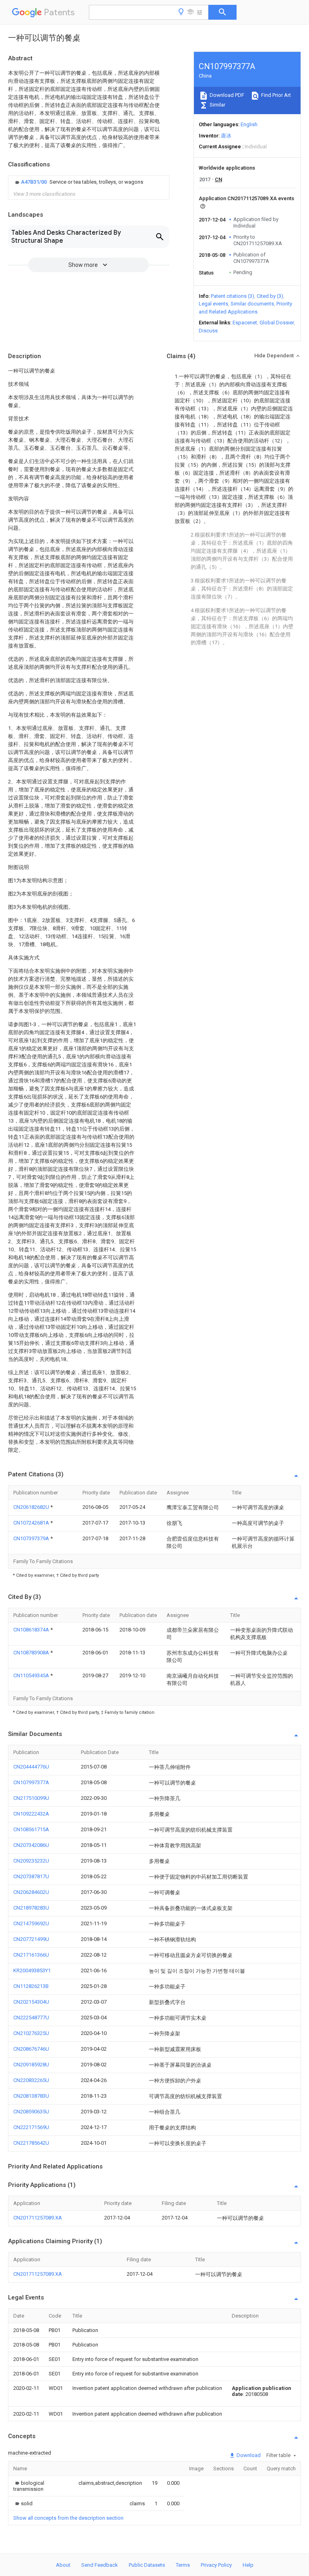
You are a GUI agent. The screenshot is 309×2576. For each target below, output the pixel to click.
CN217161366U (31, 1955)
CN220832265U (31, 2080)
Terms (183, 2565)
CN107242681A (32, 1523)
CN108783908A (32, 1653)
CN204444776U (31, 1767)
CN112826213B (31, 1986)
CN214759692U (31, 1923)
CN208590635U (31, 2112)
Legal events (213, 304)
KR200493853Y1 (32, 1970)
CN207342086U (31, 1845)
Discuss (208, 331)
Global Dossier (277, 323)
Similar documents (252, 304)
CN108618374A (32, 1630)
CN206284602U (31, 1892)
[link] (78, 182)
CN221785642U (31, 2143)
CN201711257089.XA (38, 2218)
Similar (217, 105)
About (63, 2565)
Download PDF (226, 95)
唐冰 (226, 136)
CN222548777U (31, 2018)
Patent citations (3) (233, 296)
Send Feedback (100, 2565)
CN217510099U (31, 1798)
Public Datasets (147, 2565)
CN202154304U (31, 2002)
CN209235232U (31, 1861)
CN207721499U (31, 1939)
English (249, 124)
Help (248, 2565)
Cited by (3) (270, 296)
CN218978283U (31, 1908)
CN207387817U (31, 1876)
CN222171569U (31, 2127)
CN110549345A (32, 1675)
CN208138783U (31, 2096)
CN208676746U (31, 2049)
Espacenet (245, 323)
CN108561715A (31, 1829)
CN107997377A (31, 1782)
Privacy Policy (216, 2565)
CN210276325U (31, 2033)
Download (248, 2455)
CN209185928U (31, 2065)
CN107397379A (32, 1538)
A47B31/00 (34, 182)
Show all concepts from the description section (68, 2518)
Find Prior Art (275, 95)
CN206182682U (32, 1507)
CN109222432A (31, 1814)
